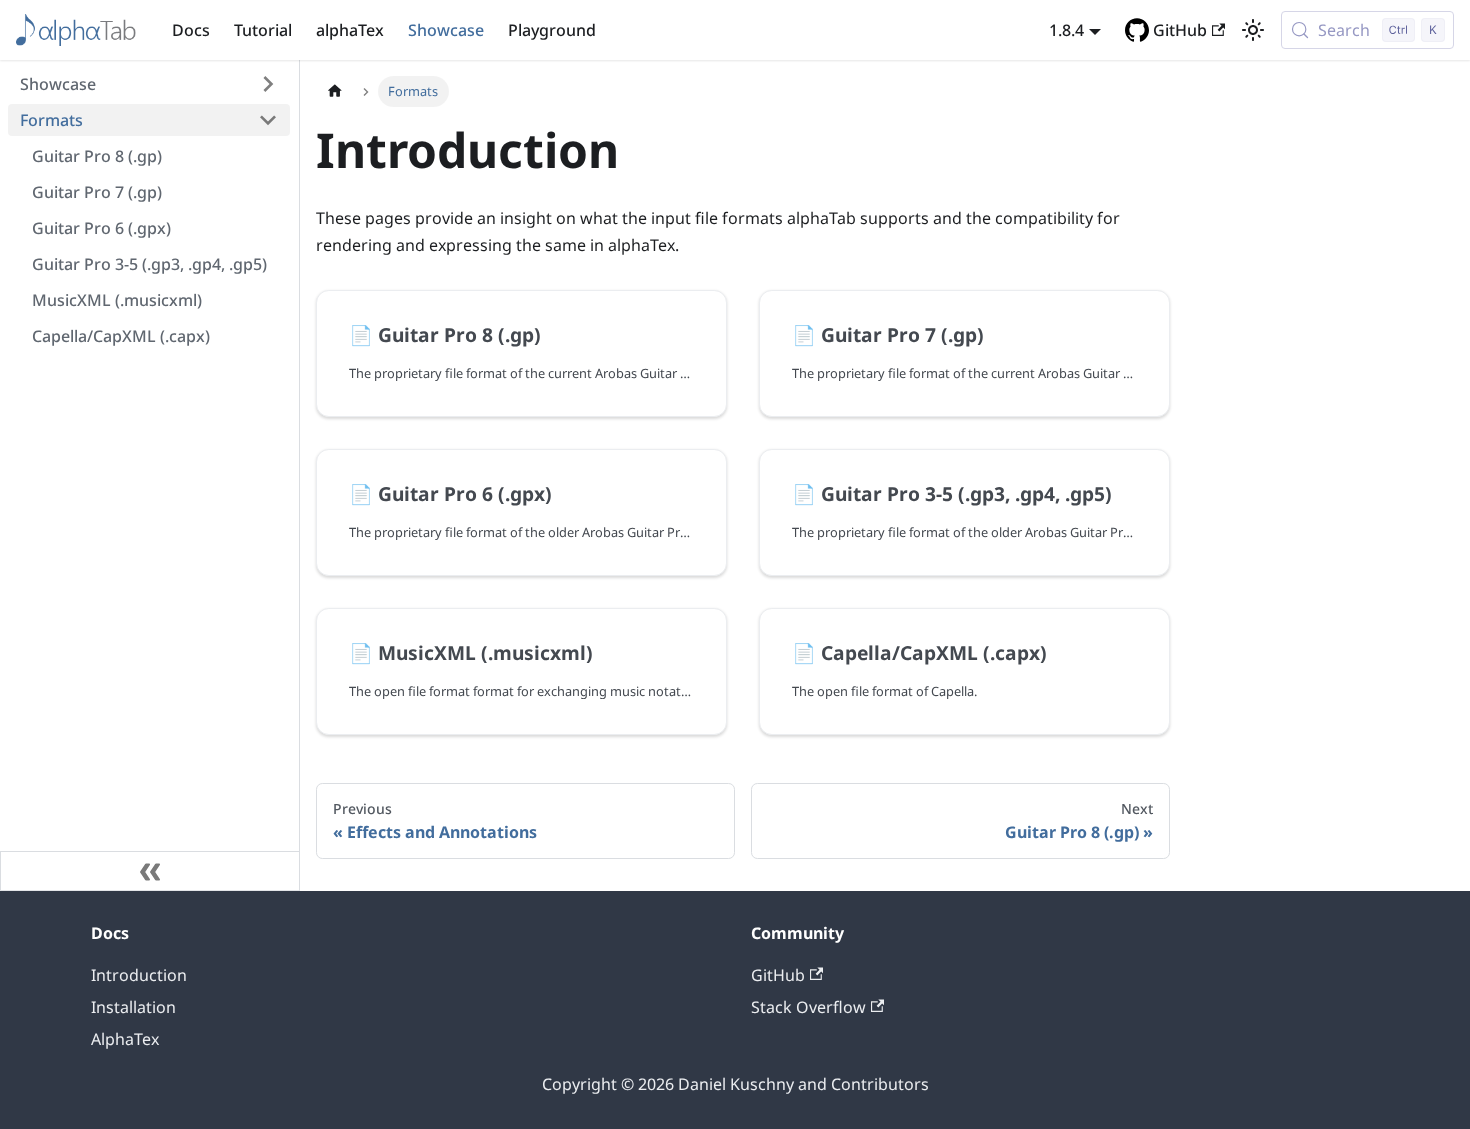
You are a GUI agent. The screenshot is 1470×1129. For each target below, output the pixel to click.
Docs (191, 30)
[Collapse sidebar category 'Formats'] (268, 120)
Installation (133, 1007)
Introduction (139, 975)
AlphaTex (125, 1039)
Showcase (446, 30)
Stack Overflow (808, 1007)
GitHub (1180, 30)
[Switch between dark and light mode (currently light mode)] (1253, 30)
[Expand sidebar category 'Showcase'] (268, 84)
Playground (552, 30)
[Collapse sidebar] (150, 871)
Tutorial (263, 30)
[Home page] (335, 91)
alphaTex (350, 30)
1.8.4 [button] (1066, 30)
